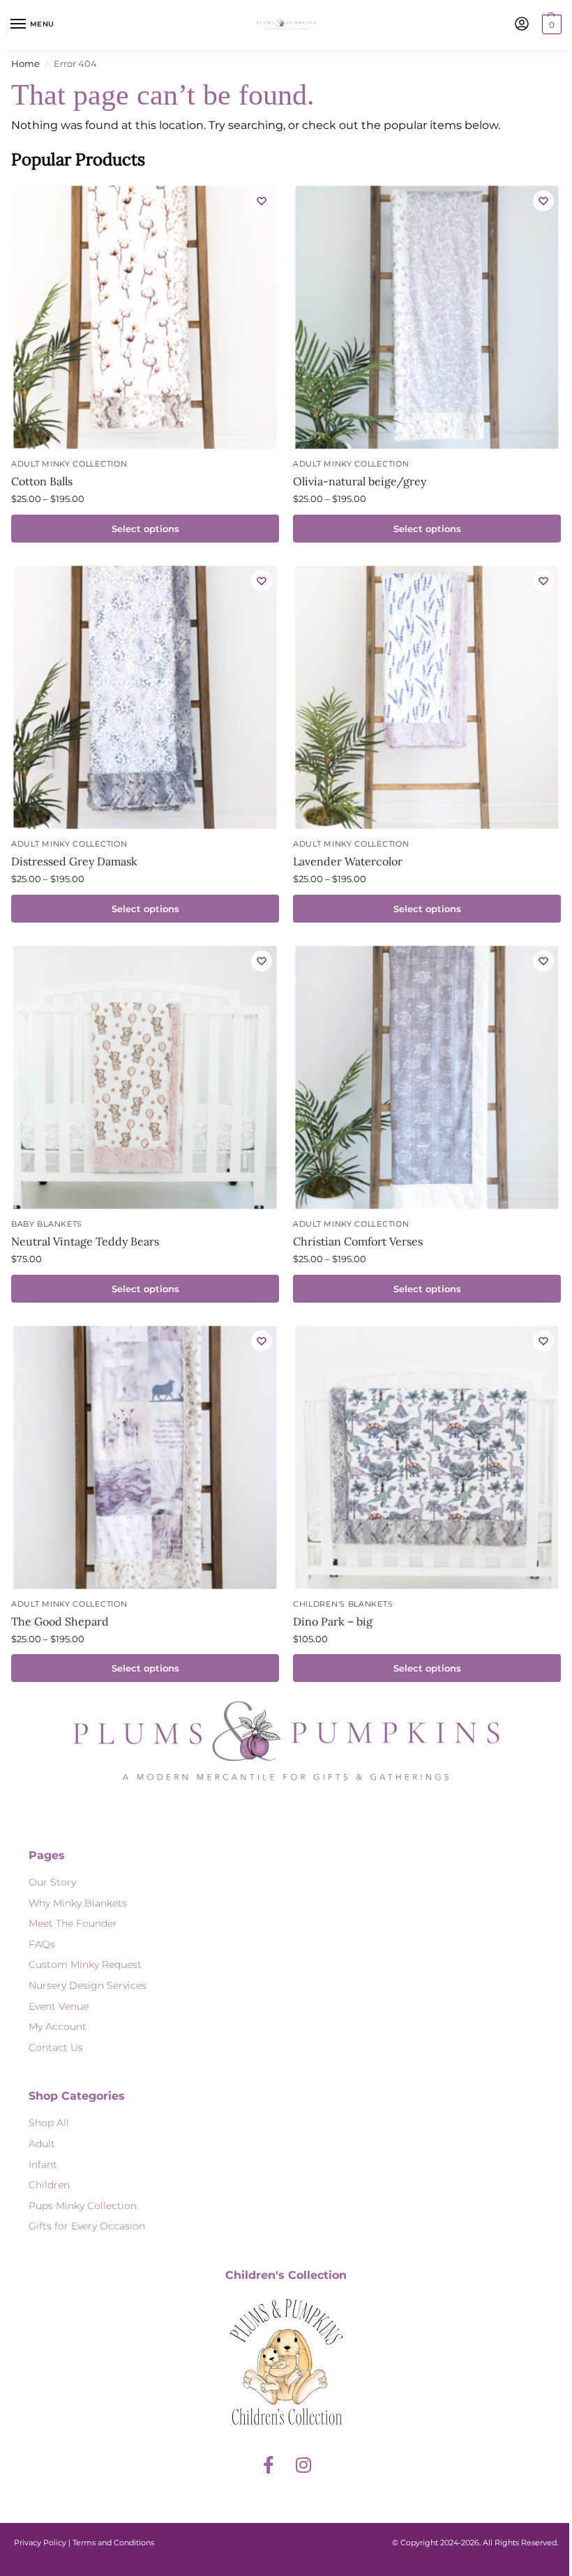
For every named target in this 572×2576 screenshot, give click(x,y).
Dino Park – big (333, 1621)
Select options (145, 529)
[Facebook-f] (269, 2464)
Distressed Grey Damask (74, 861)
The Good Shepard (60, 1621)
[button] (550, 24)
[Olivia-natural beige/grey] (427, 318)
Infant (43, 2165)
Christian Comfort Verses (358, 1241)
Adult (42, 2144)
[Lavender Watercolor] (427, 697)
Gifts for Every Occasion (87, 2226)
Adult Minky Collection (69, 464)
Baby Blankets (47, 1224)
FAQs (42, 1944)
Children (49, 2185)
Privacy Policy (40, 2543)
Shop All (49, 2123)
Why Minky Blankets (78, 1903)
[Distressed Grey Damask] (145, 697)
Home (25, 63)
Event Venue (59, 2006)
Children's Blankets (343, 1604)
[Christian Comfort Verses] (427, 1077)
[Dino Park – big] (427, 1457)
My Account (58, 2026)
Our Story (52, 1882)
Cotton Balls (42, 481)
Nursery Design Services (88, 1985)
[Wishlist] (262, 201)
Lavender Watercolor (348, 861)
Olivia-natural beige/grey (360, 481)
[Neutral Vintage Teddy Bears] (145, 1077)
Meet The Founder (73, 1923)
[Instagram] (303, 2464)
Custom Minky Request (85, 1964)
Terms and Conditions (113, 2543)
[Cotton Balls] (145, 318)
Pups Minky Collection (83, 2206)
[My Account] (522, 25)
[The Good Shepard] (145, 1457)
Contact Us (56, 2047)
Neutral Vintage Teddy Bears (85, 1241)
